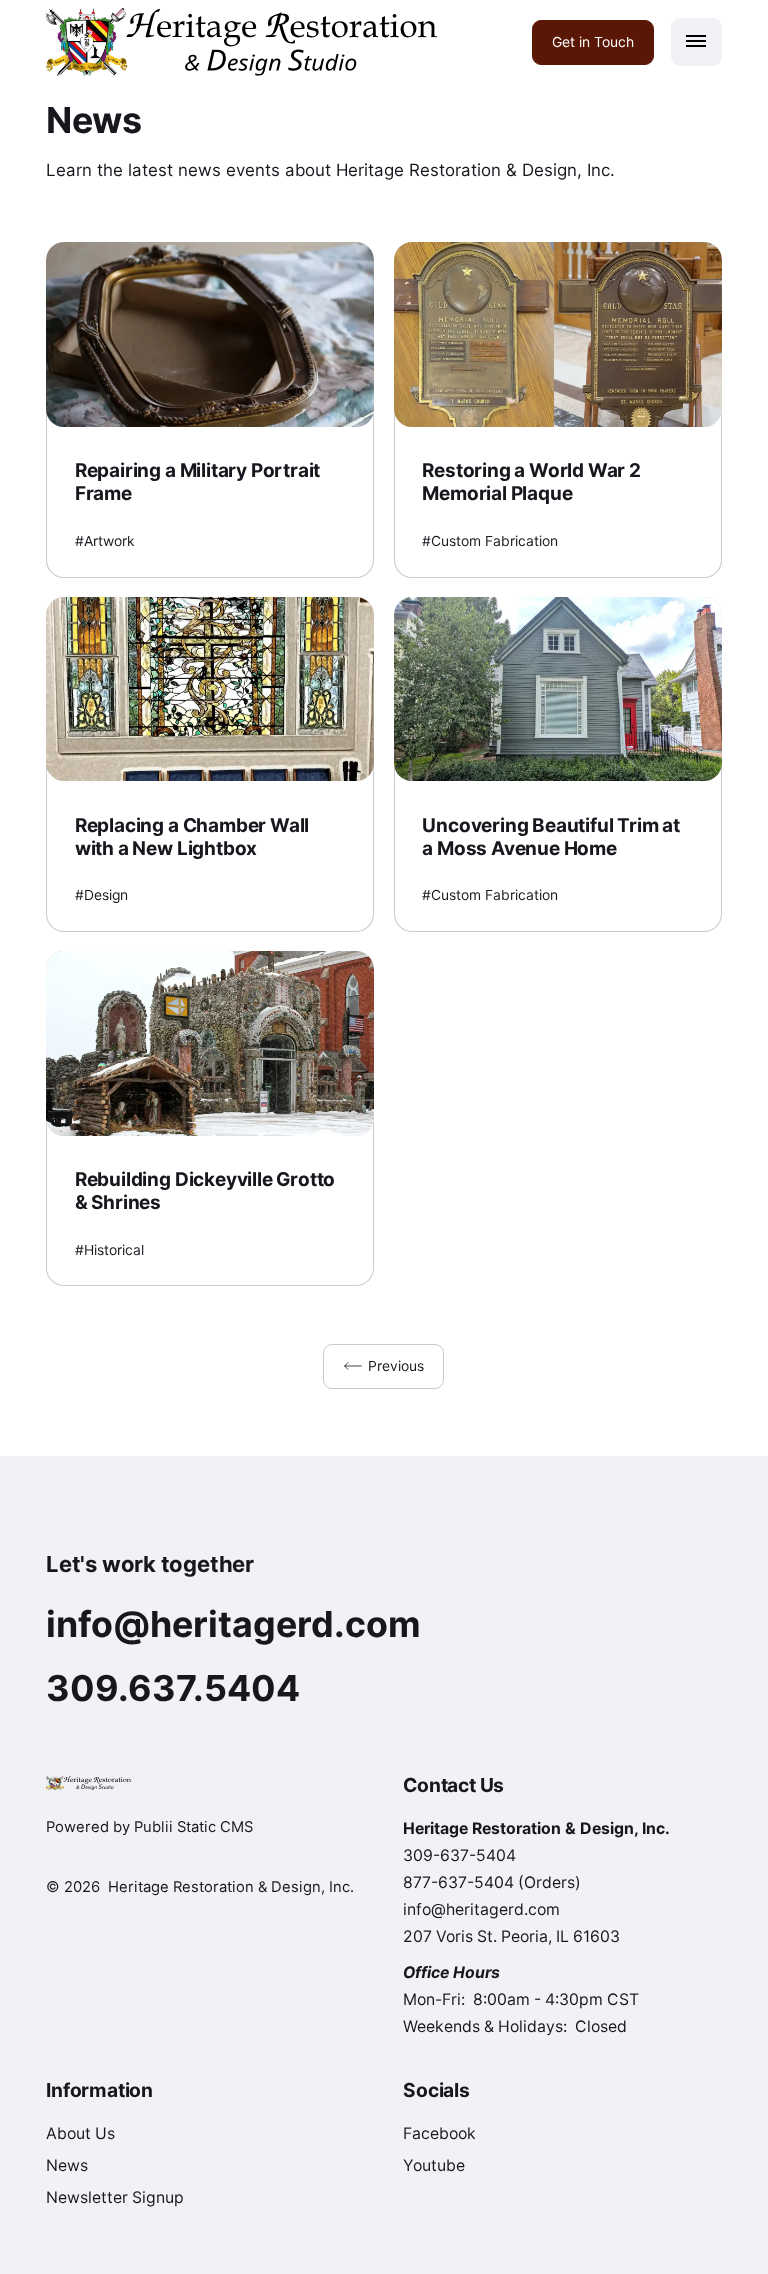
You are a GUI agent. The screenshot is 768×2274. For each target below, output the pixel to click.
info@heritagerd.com (481, 1909)
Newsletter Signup (115, 2197)
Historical (114, 1250)
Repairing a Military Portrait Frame (198, 482)
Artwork (109, 541)
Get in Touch (593, 41)
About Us (80, 2133)
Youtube (434, 2165)
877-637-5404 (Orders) (492, 1882)
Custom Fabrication (494, 541)
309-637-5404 (459, 1855)
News (67, 2165)
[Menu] (696, 42)
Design (106, 895)
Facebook (439, 2133)
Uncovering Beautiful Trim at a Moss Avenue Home (551, 837)
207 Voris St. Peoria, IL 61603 (511, 1936)
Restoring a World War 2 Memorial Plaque (531, 482)
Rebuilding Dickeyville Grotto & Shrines (205, 1191)
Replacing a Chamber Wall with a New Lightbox (192, 837)
